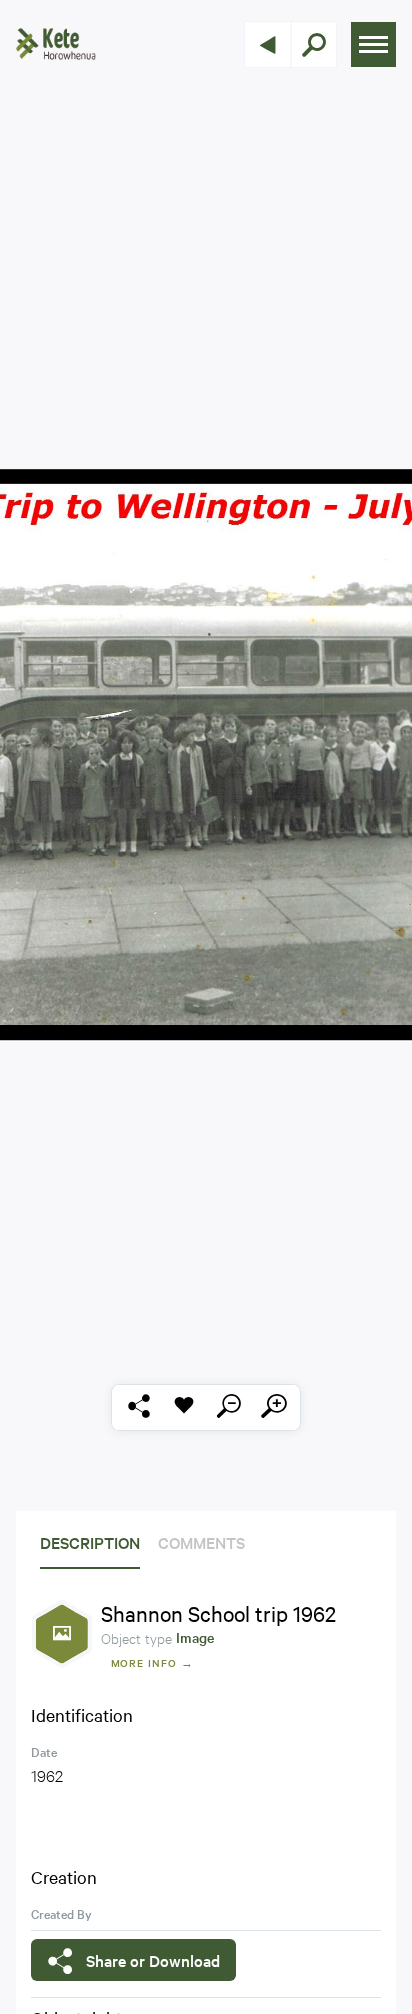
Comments (201, 1542)
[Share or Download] (138, 1407)
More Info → (152, 1662)
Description (90, 1542)
